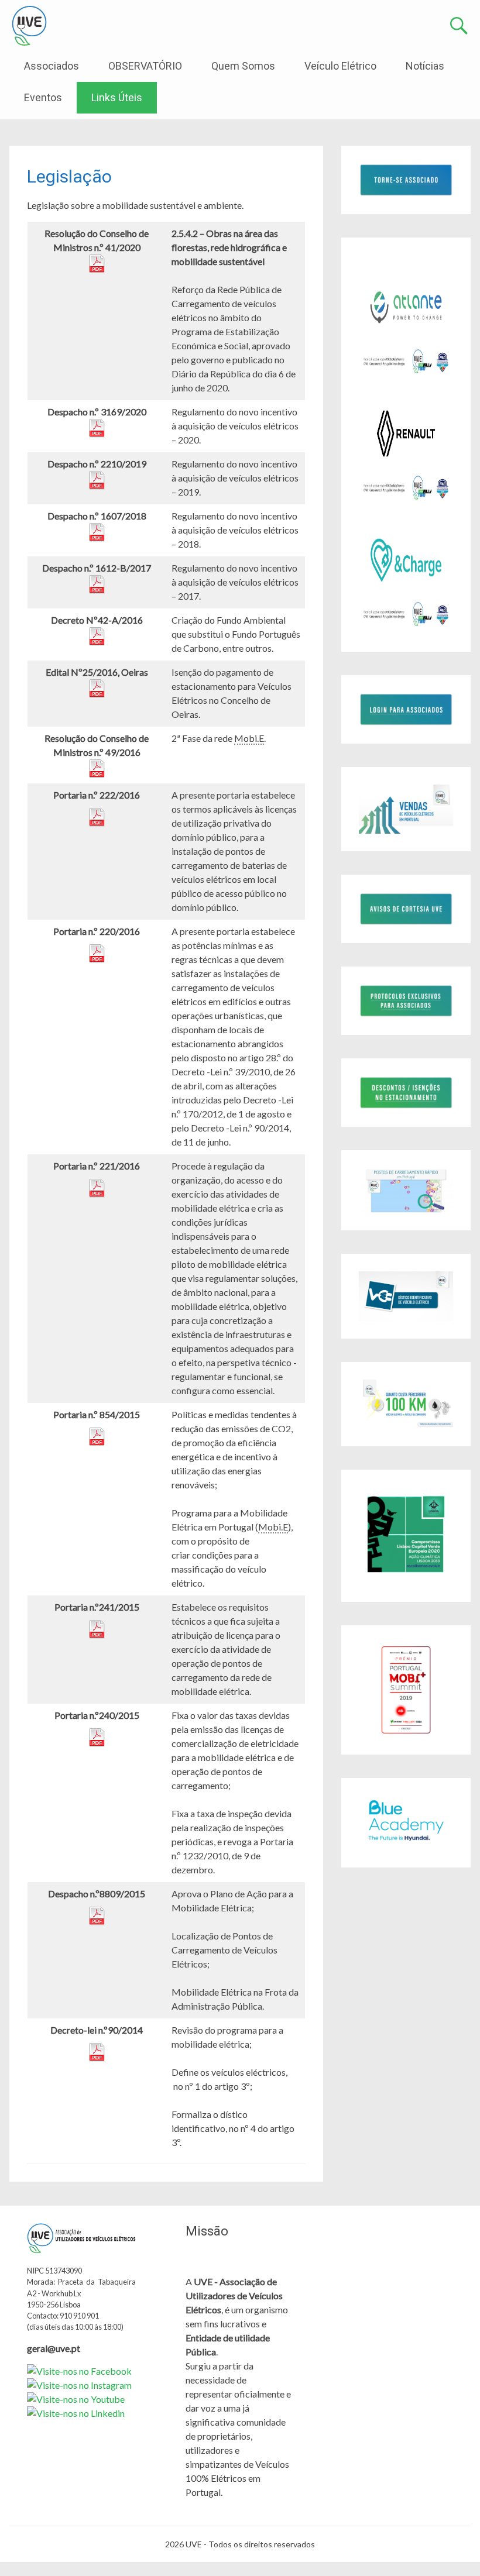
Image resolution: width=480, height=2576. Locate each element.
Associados (52, 66)
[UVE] (29, 26)
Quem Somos (243, 66)
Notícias (425, 66)
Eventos (43, 97)
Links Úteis (117, 97)
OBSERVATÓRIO (145, 66)
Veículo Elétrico (340, 66)
